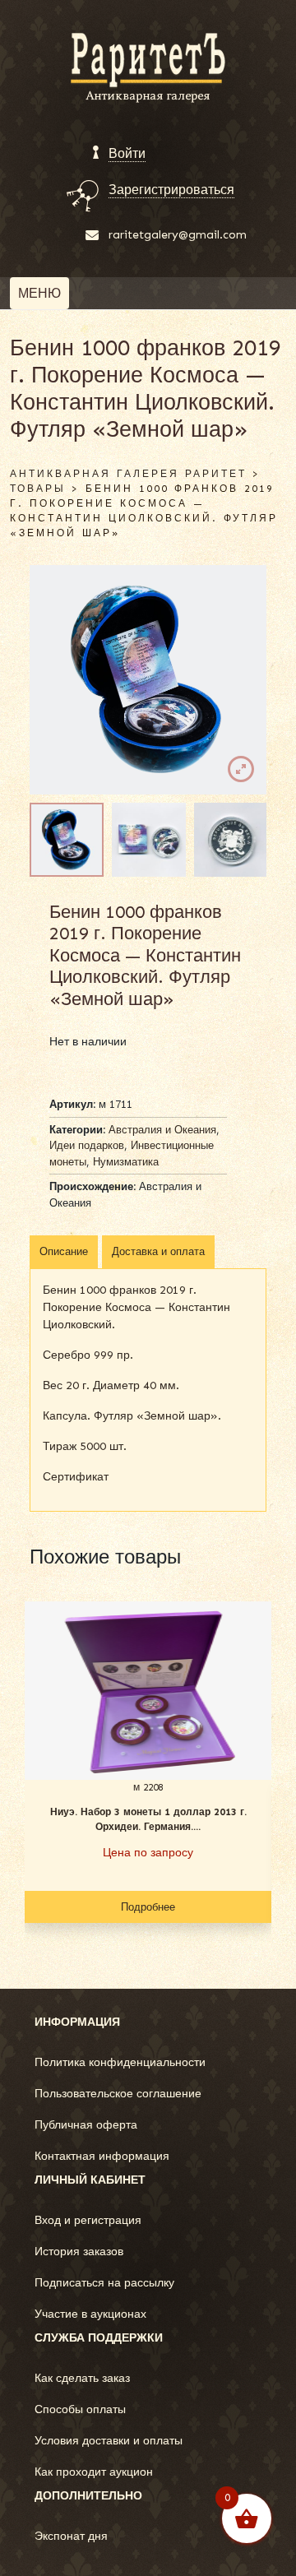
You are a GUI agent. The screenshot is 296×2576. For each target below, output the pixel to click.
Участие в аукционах (90, 2314)
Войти (127, 153)
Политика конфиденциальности (120, 2062)
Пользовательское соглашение (118, 2094)
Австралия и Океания (162, 1130)
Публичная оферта (86, 2125)
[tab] (64, 1252)
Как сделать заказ (82, 2378)
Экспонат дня (71, 2536)
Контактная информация (102, 2156)
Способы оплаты (80, 2409)
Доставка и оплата (158, 1251)
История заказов (79, 2252)
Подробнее (148, 1907)
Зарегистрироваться (171, 190)
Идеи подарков (87, 1145)
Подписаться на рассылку (104, 2283)
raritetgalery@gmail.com (178, 235)
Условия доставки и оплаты (109, 2441)
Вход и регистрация (88, 2220)
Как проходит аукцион (94, 2472)
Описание (64, 1251)
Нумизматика (126, 1162)
